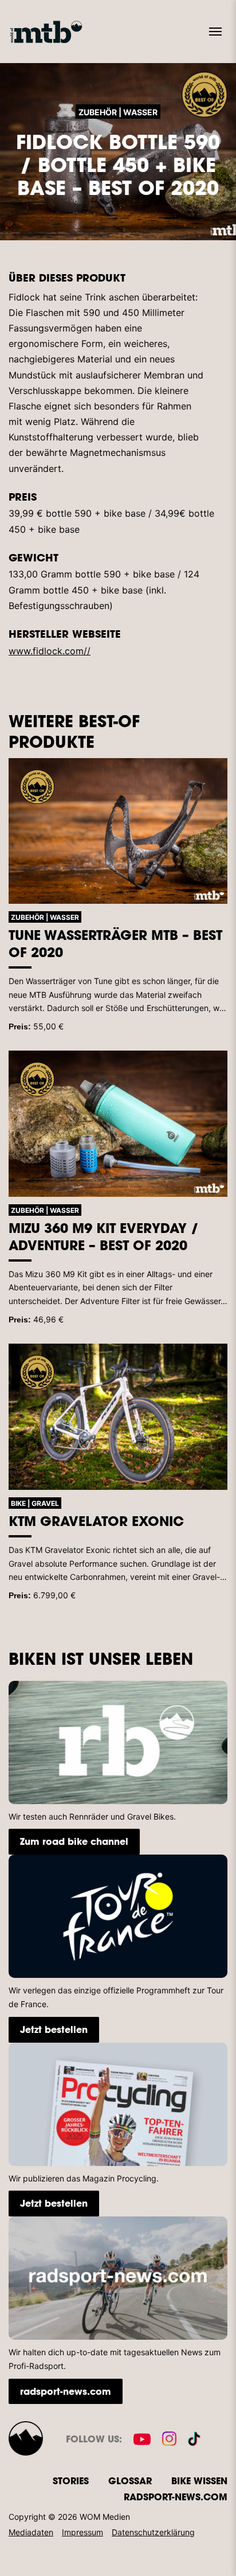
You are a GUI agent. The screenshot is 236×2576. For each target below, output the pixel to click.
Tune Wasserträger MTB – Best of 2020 (115, 943)
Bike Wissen (199, 2481)
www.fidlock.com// (50, 651)
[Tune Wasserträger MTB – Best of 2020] (118, 831)
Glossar (130, 2481)
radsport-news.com (66, 2391)
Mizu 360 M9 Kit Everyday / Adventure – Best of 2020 (104, 1236)
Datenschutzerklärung (153, 2532)
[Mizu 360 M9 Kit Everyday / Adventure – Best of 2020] (118, 1124)
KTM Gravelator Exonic (96, 1521)
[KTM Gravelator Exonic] (118, 1417)
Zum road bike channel (74, 1841)
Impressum (82, 2532)
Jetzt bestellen (54, 2029)
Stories (71, 2481)
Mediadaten (31, 2532)
